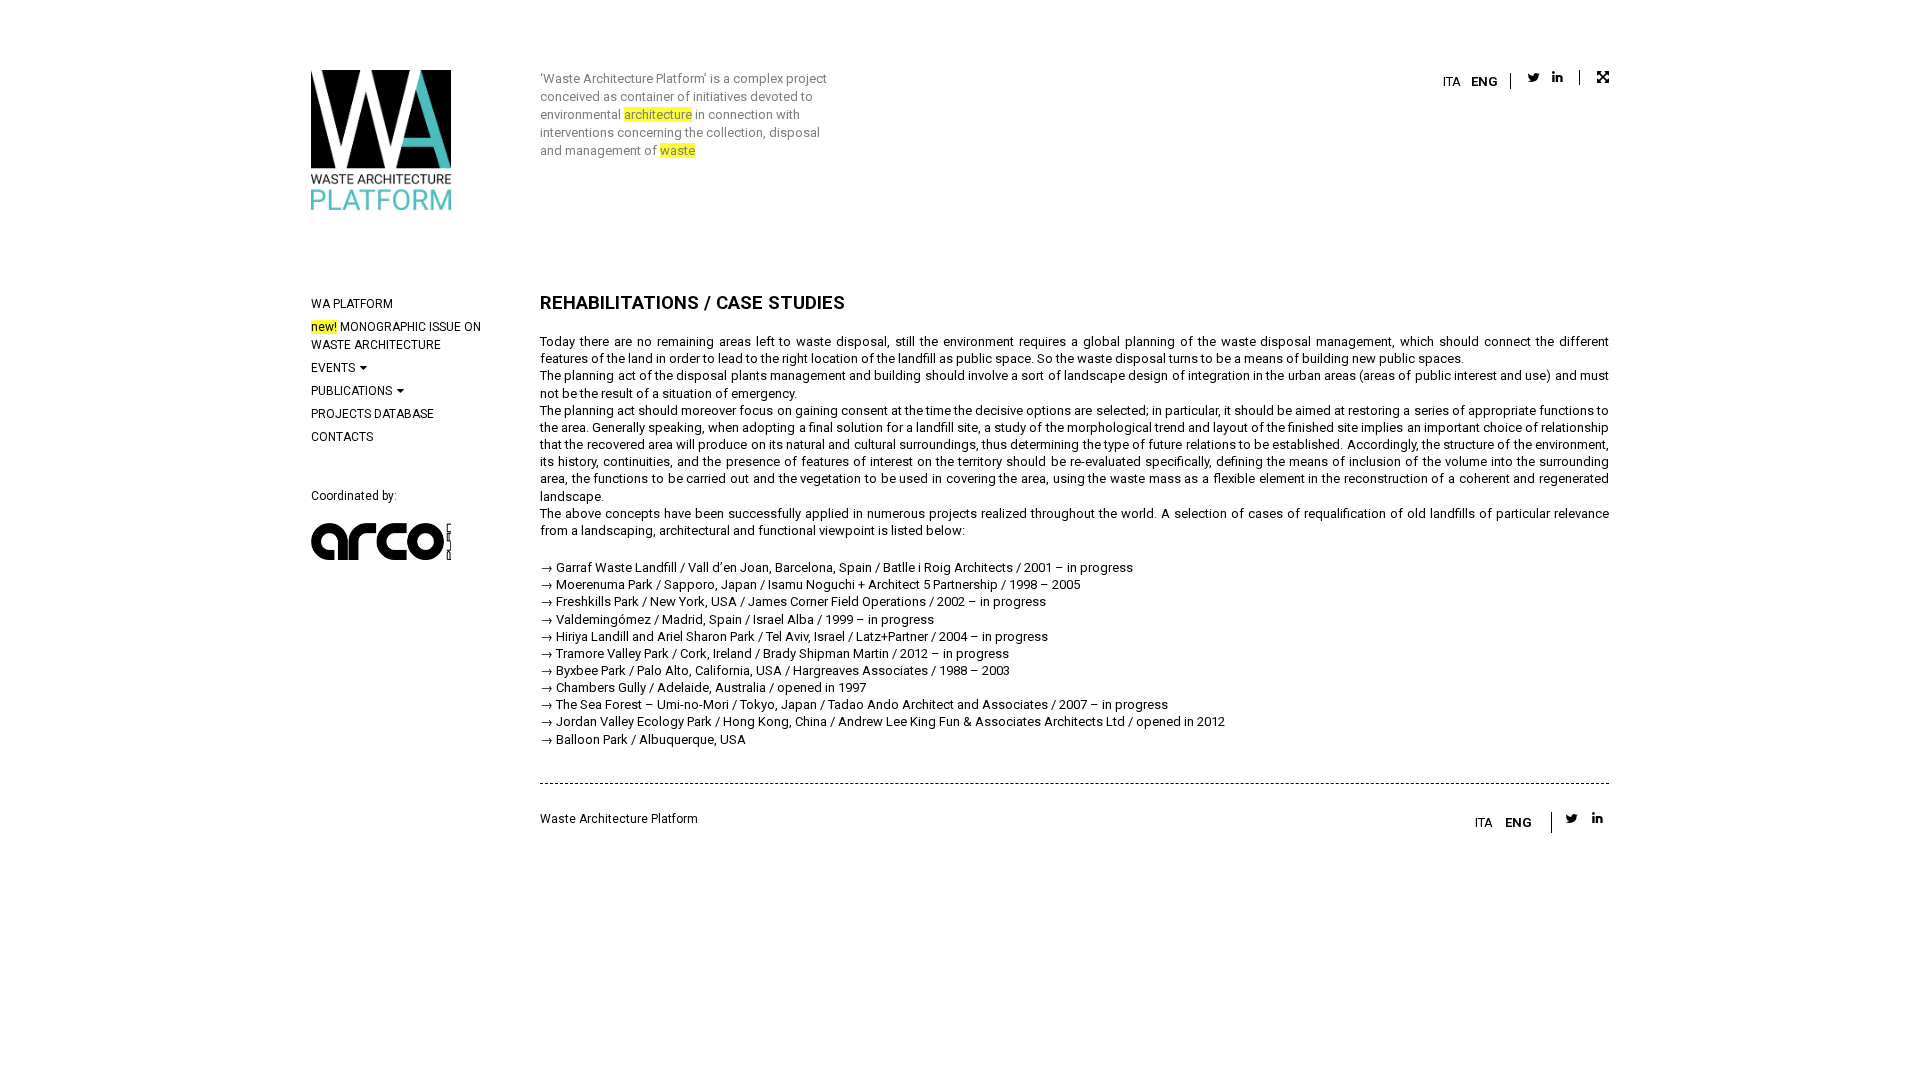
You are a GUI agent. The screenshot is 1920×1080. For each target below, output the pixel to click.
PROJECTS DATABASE (372, 414)
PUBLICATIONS (351, 391)
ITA (1452, 81)
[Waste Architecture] (381, 142)
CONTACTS (342, 437)
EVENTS (333, 368)
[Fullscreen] (1594, 77)
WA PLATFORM (352, 304)
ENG (1484, 81)
